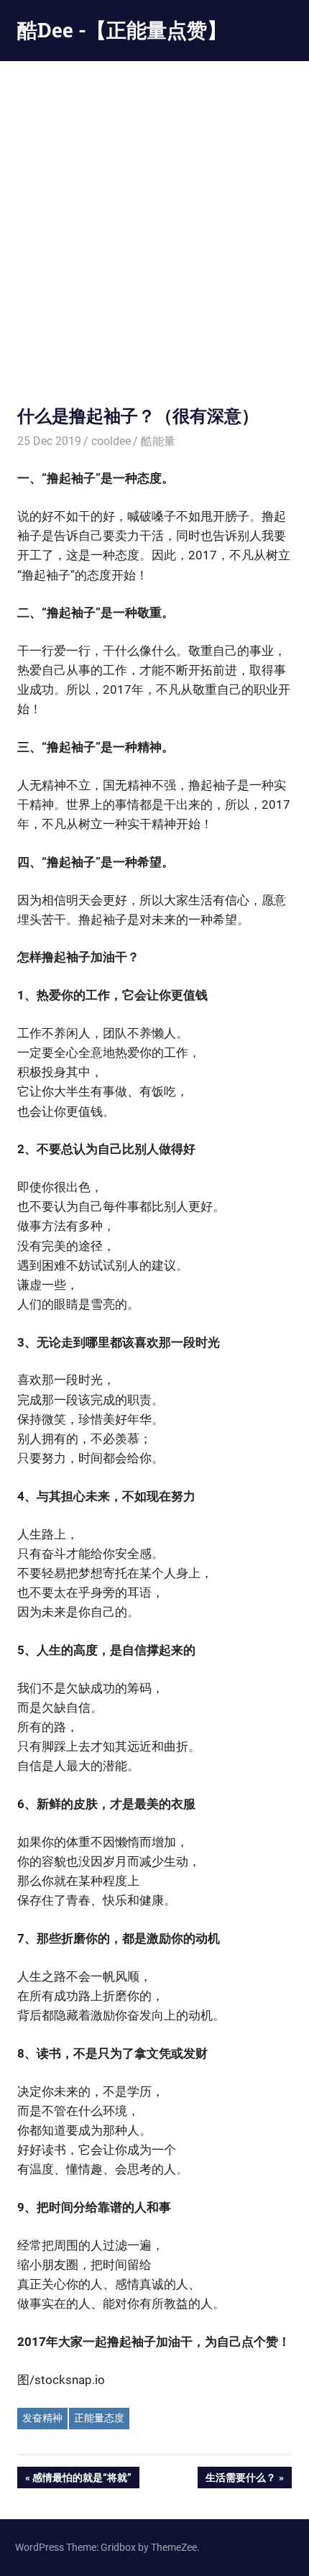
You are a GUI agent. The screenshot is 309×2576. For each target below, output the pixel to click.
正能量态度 (99, 2418)
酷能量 (158, 441)
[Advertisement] (154, 223)
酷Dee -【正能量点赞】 (122, 30)
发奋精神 (42, 2418)
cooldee (111, 441)
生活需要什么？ (240, 2480)
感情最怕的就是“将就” (82, 2480)
